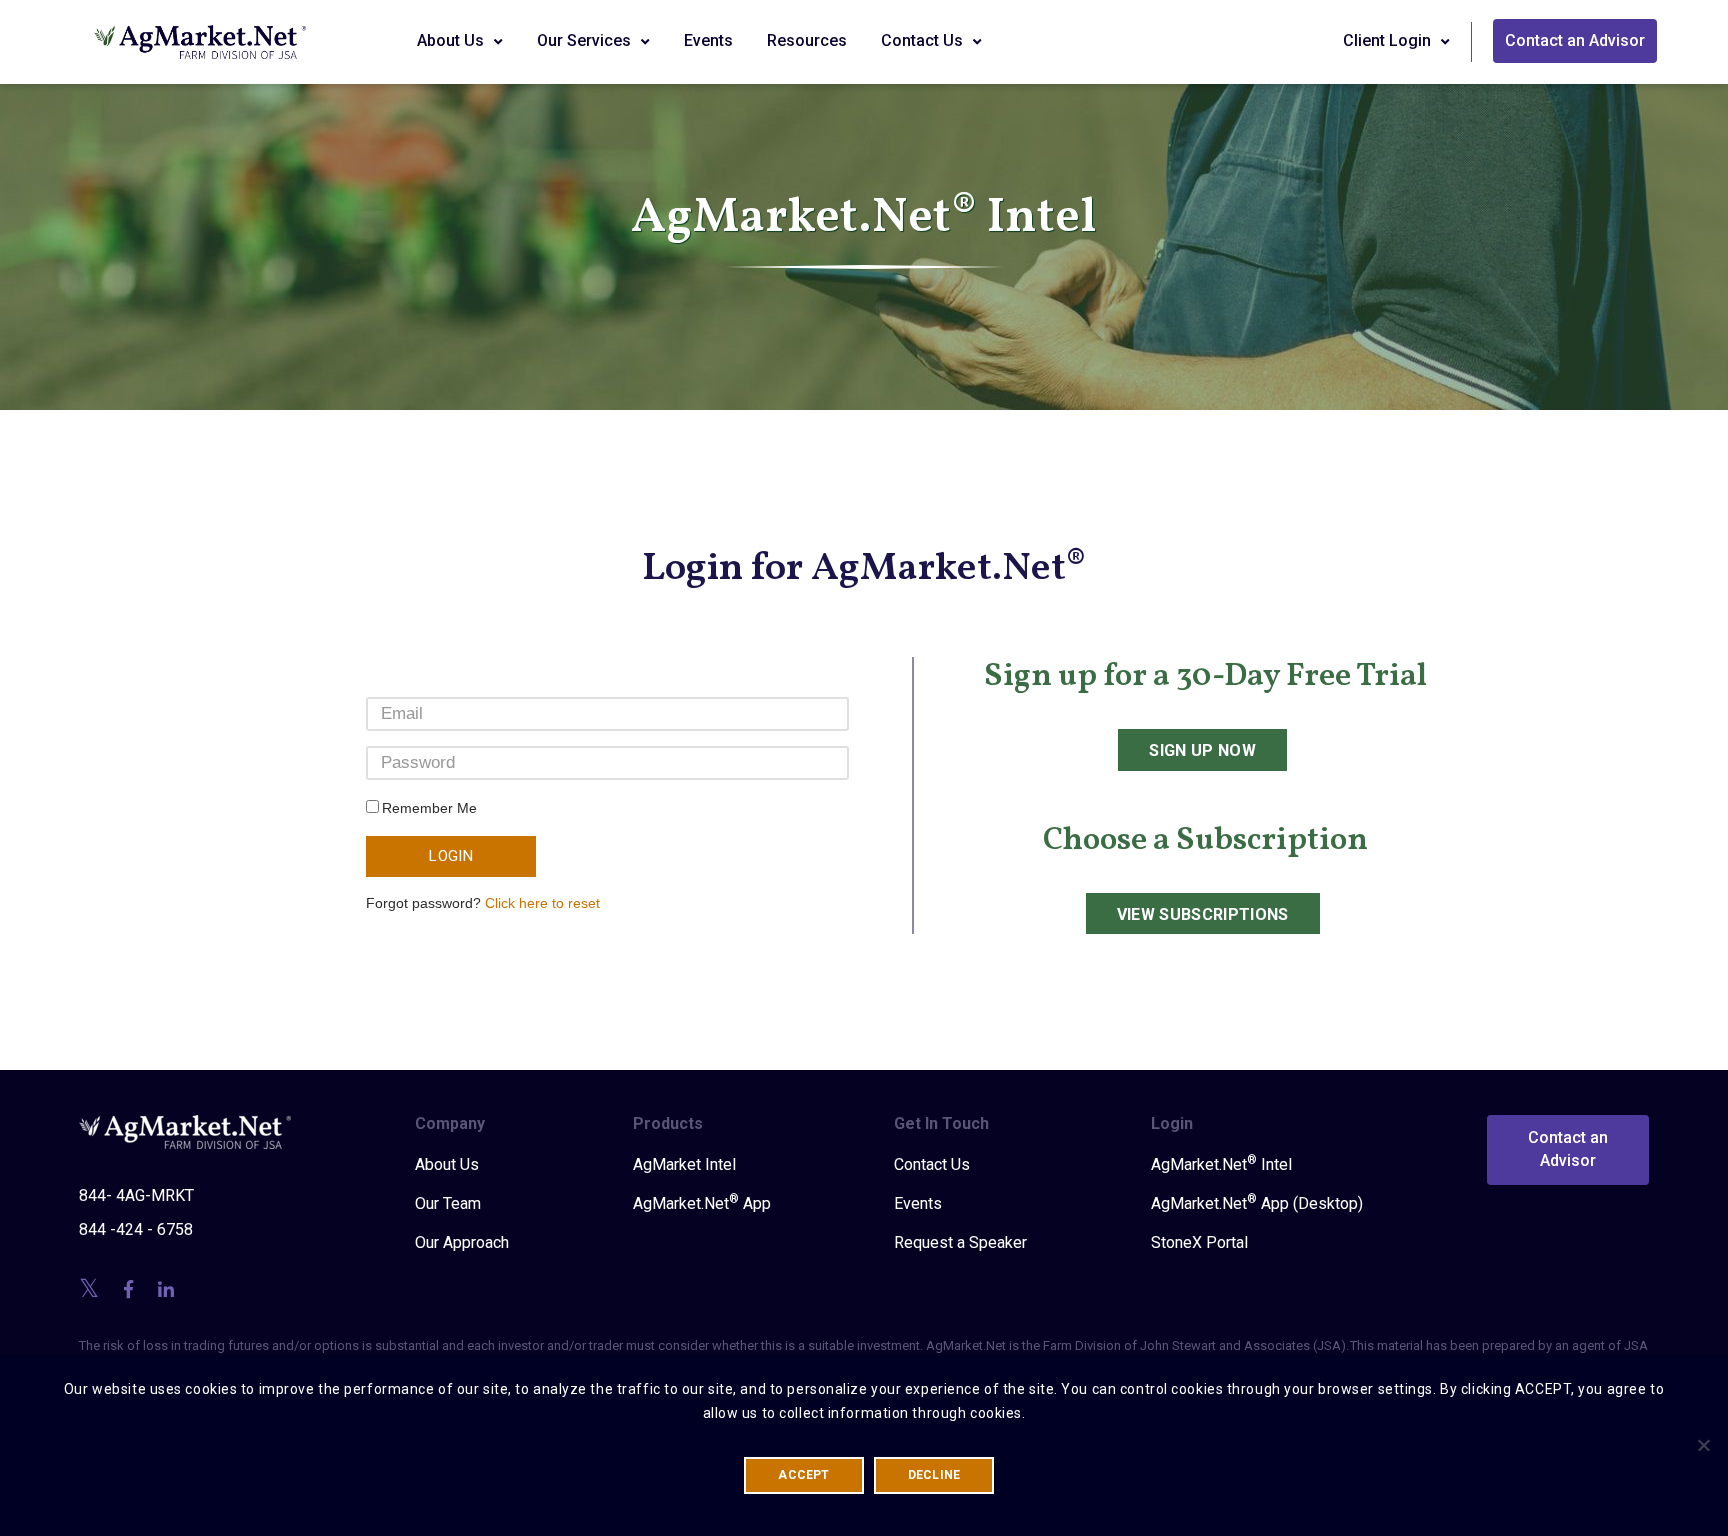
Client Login (1389, 40)
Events (708, 40)
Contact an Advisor (1575, 40)
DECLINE (934, 1475)
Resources (807, 40)
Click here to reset (542, 903)
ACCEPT (803, 1475)
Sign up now (1202, 750)
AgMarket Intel (684, 1164)
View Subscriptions (1203, 914)
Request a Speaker (960, 1242)
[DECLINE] (1703, 1445)
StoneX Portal (1199, 1242)
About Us (452, 40)
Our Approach (462, 1242)
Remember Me (429, 808)
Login (451, 856)
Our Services (586, 40)
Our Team (448, 1203)
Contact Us (924, 40)
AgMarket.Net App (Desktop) (1257, 1203)
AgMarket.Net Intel (1221, 1164)
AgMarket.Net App (702, 1203)
